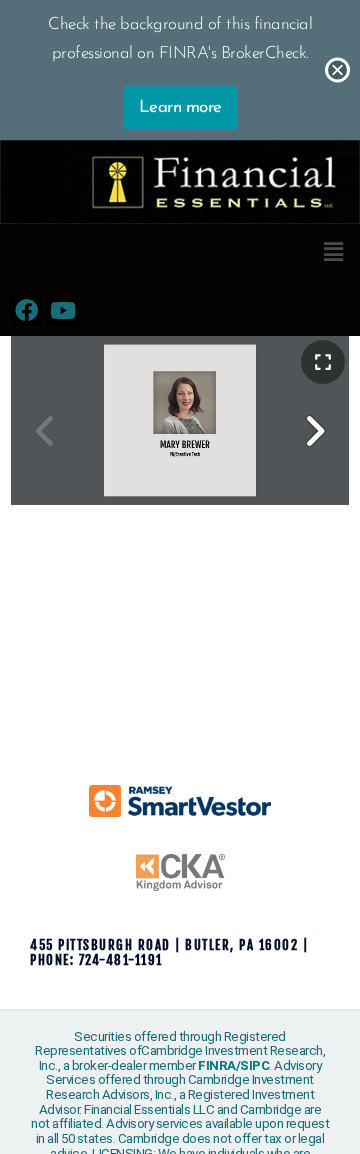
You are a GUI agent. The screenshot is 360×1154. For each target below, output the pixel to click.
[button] (333, 254)
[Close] (337, 70)
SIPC (254, 1065)
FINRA (217, 1065)
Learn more (180, 107)
